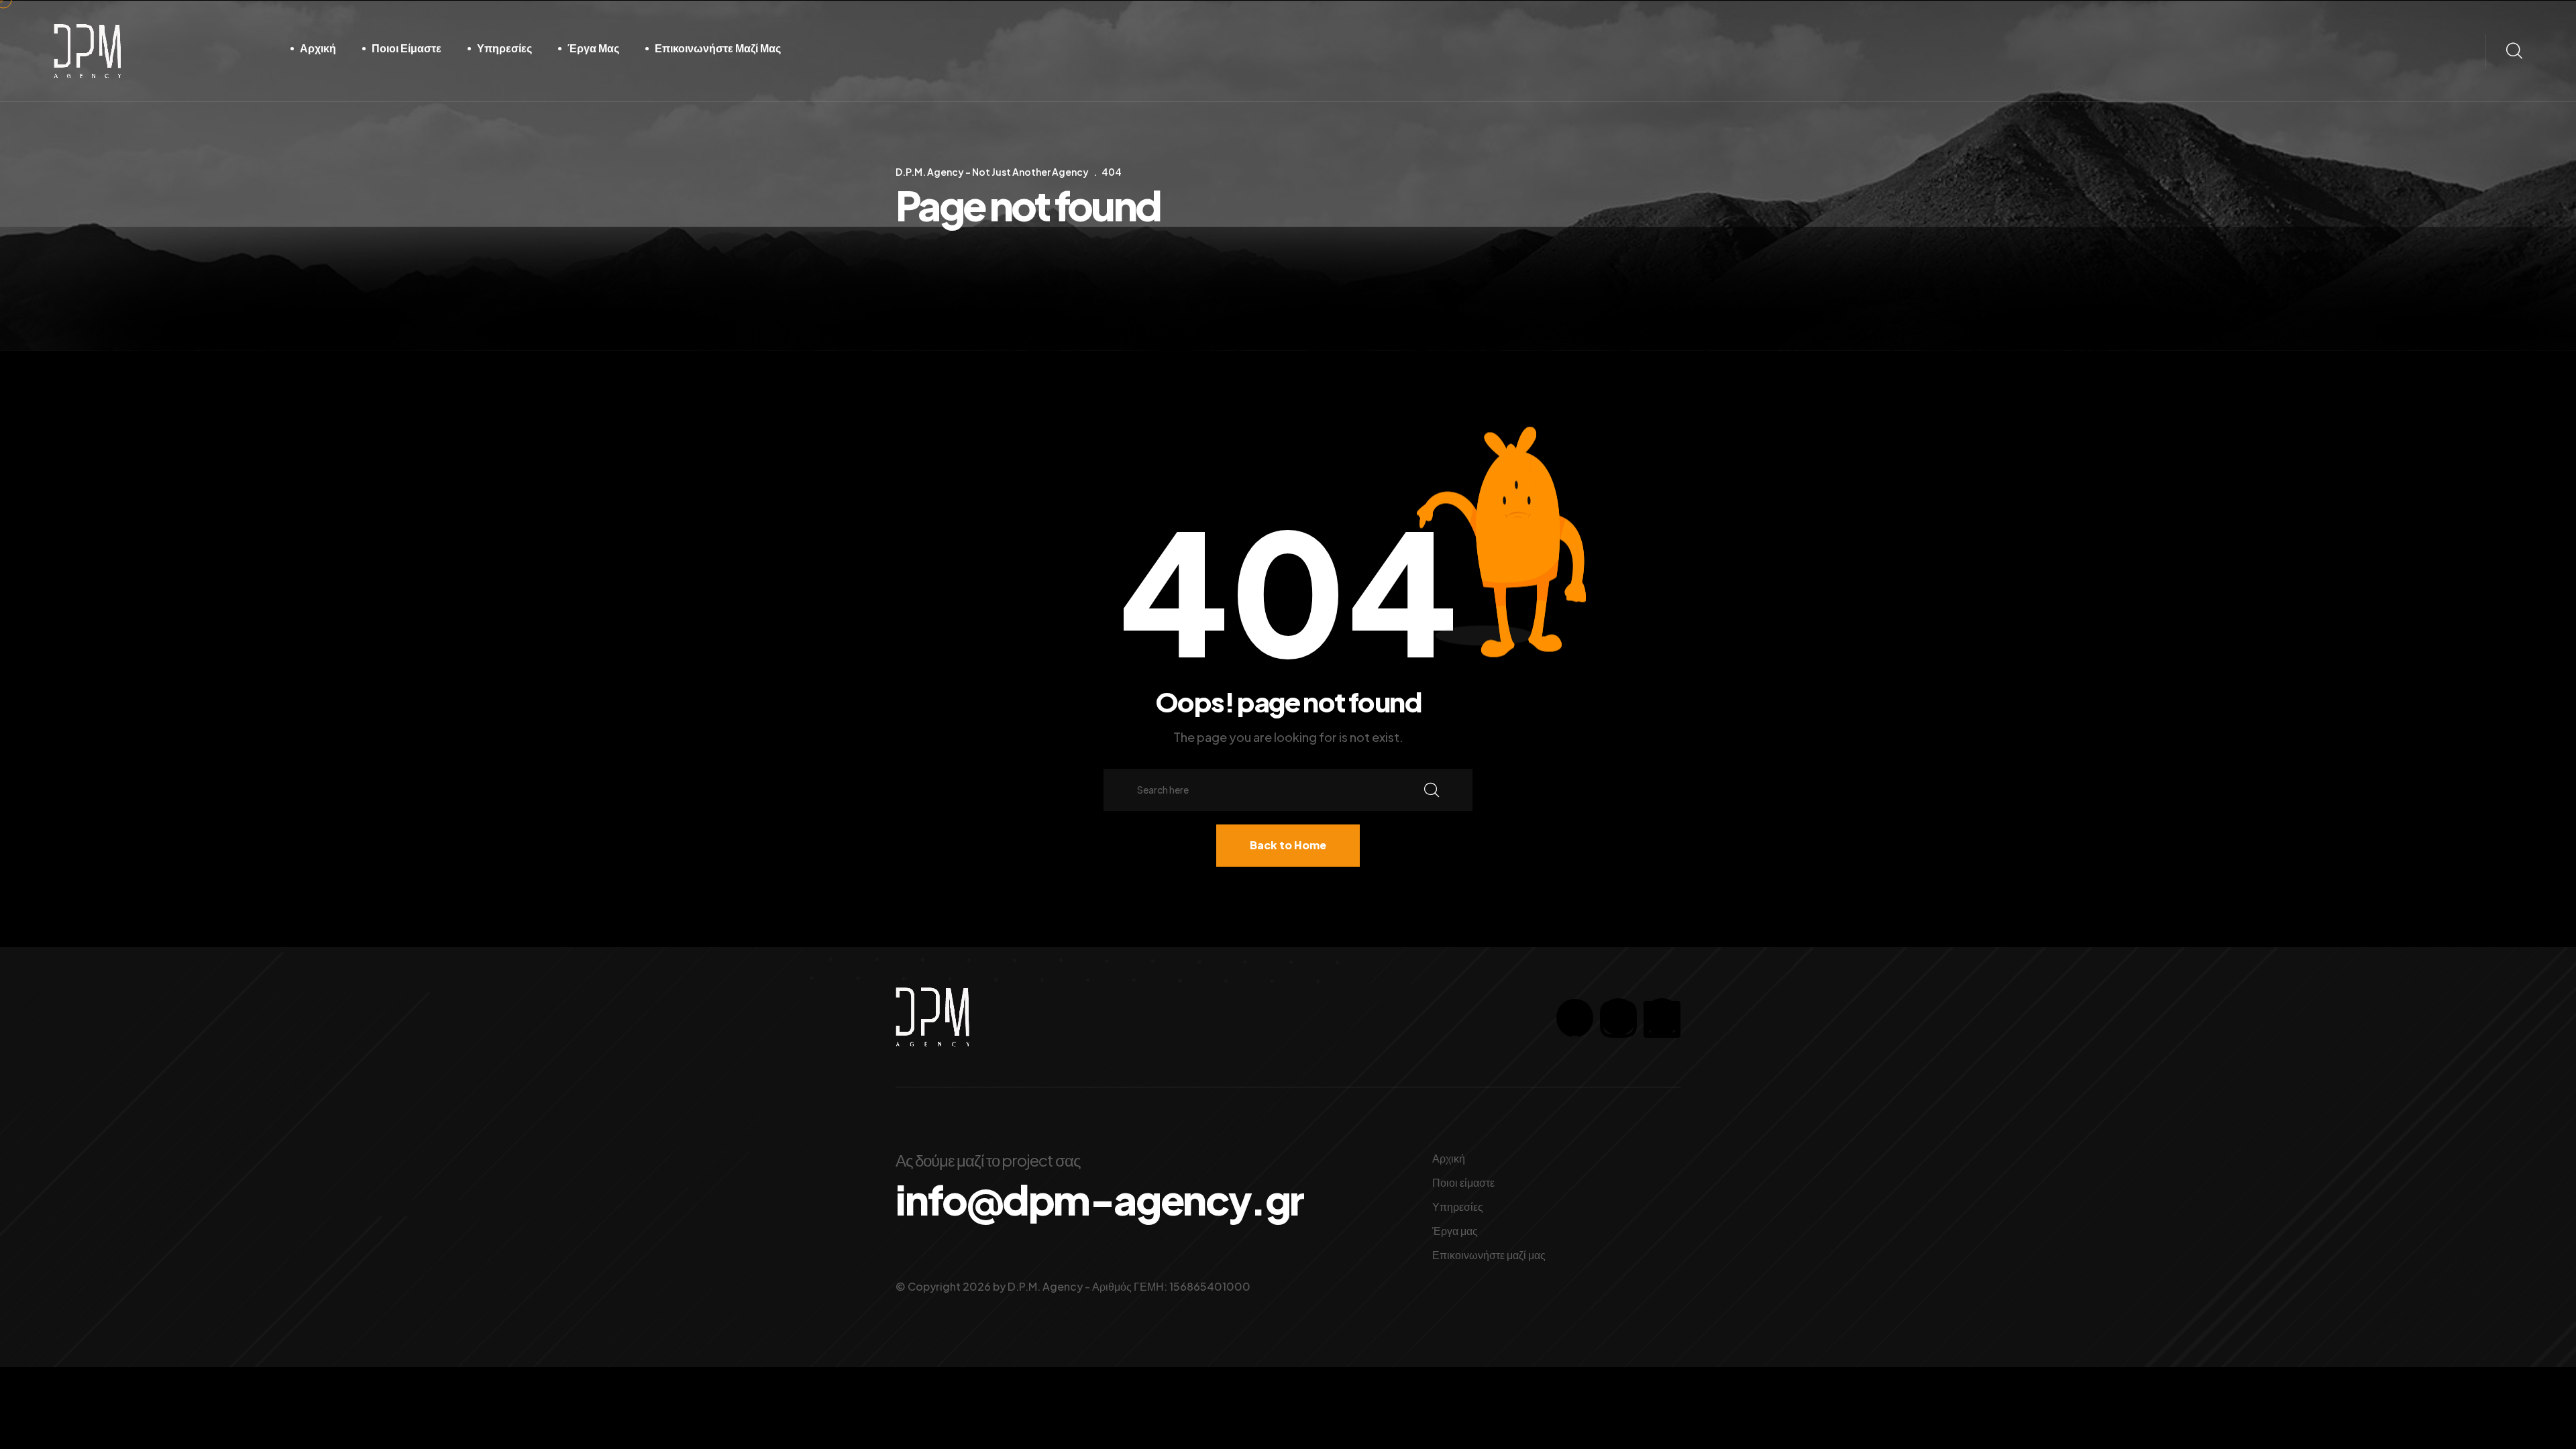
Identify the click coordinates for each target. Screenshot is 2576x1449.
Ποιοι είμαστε (407, 48)
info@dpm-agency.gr (1099, 1199)
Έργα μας (593, 48)
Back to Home (1288, 845)
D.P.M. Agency (1045, 1286)
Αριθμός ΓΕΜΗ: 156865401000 (1171, 1286)
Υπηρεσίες (504, 48)
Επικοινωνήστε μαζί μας (718, 48)
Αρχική (318, 48)
